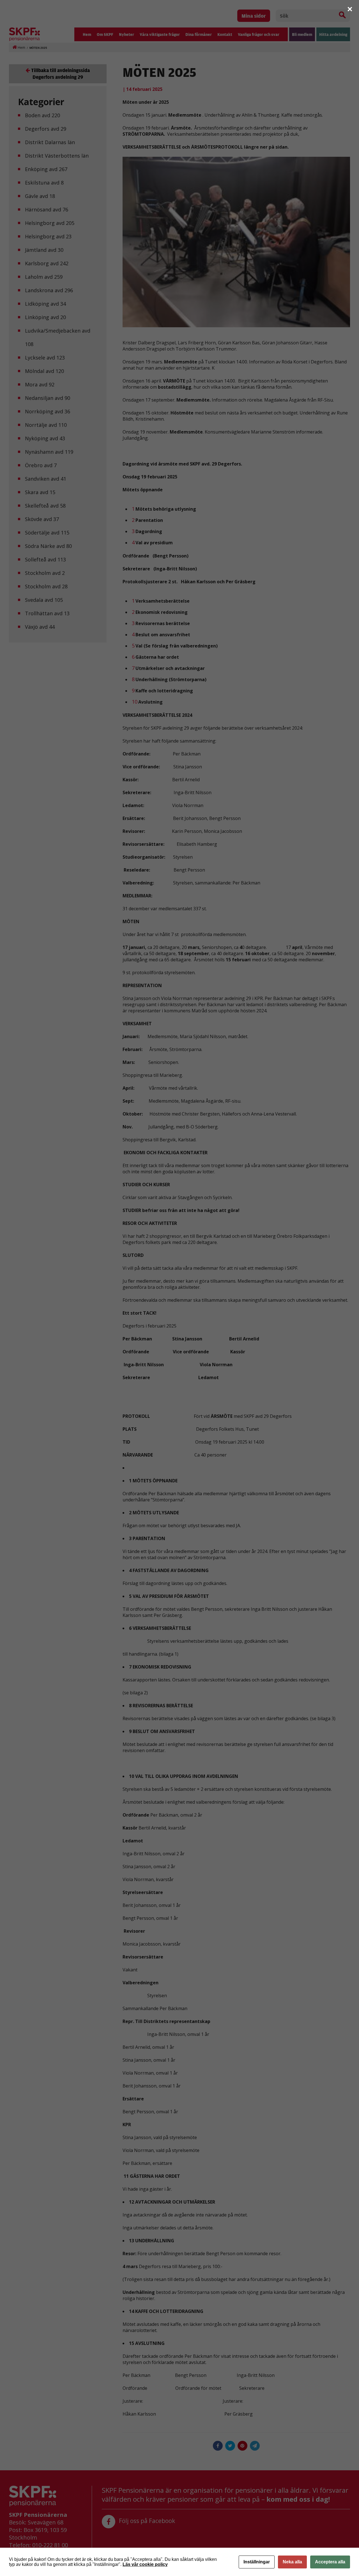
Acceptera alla (330, 2562)
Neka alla (292, 2562)
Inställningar (257, 2562)
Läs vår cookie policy (145, 2564)
